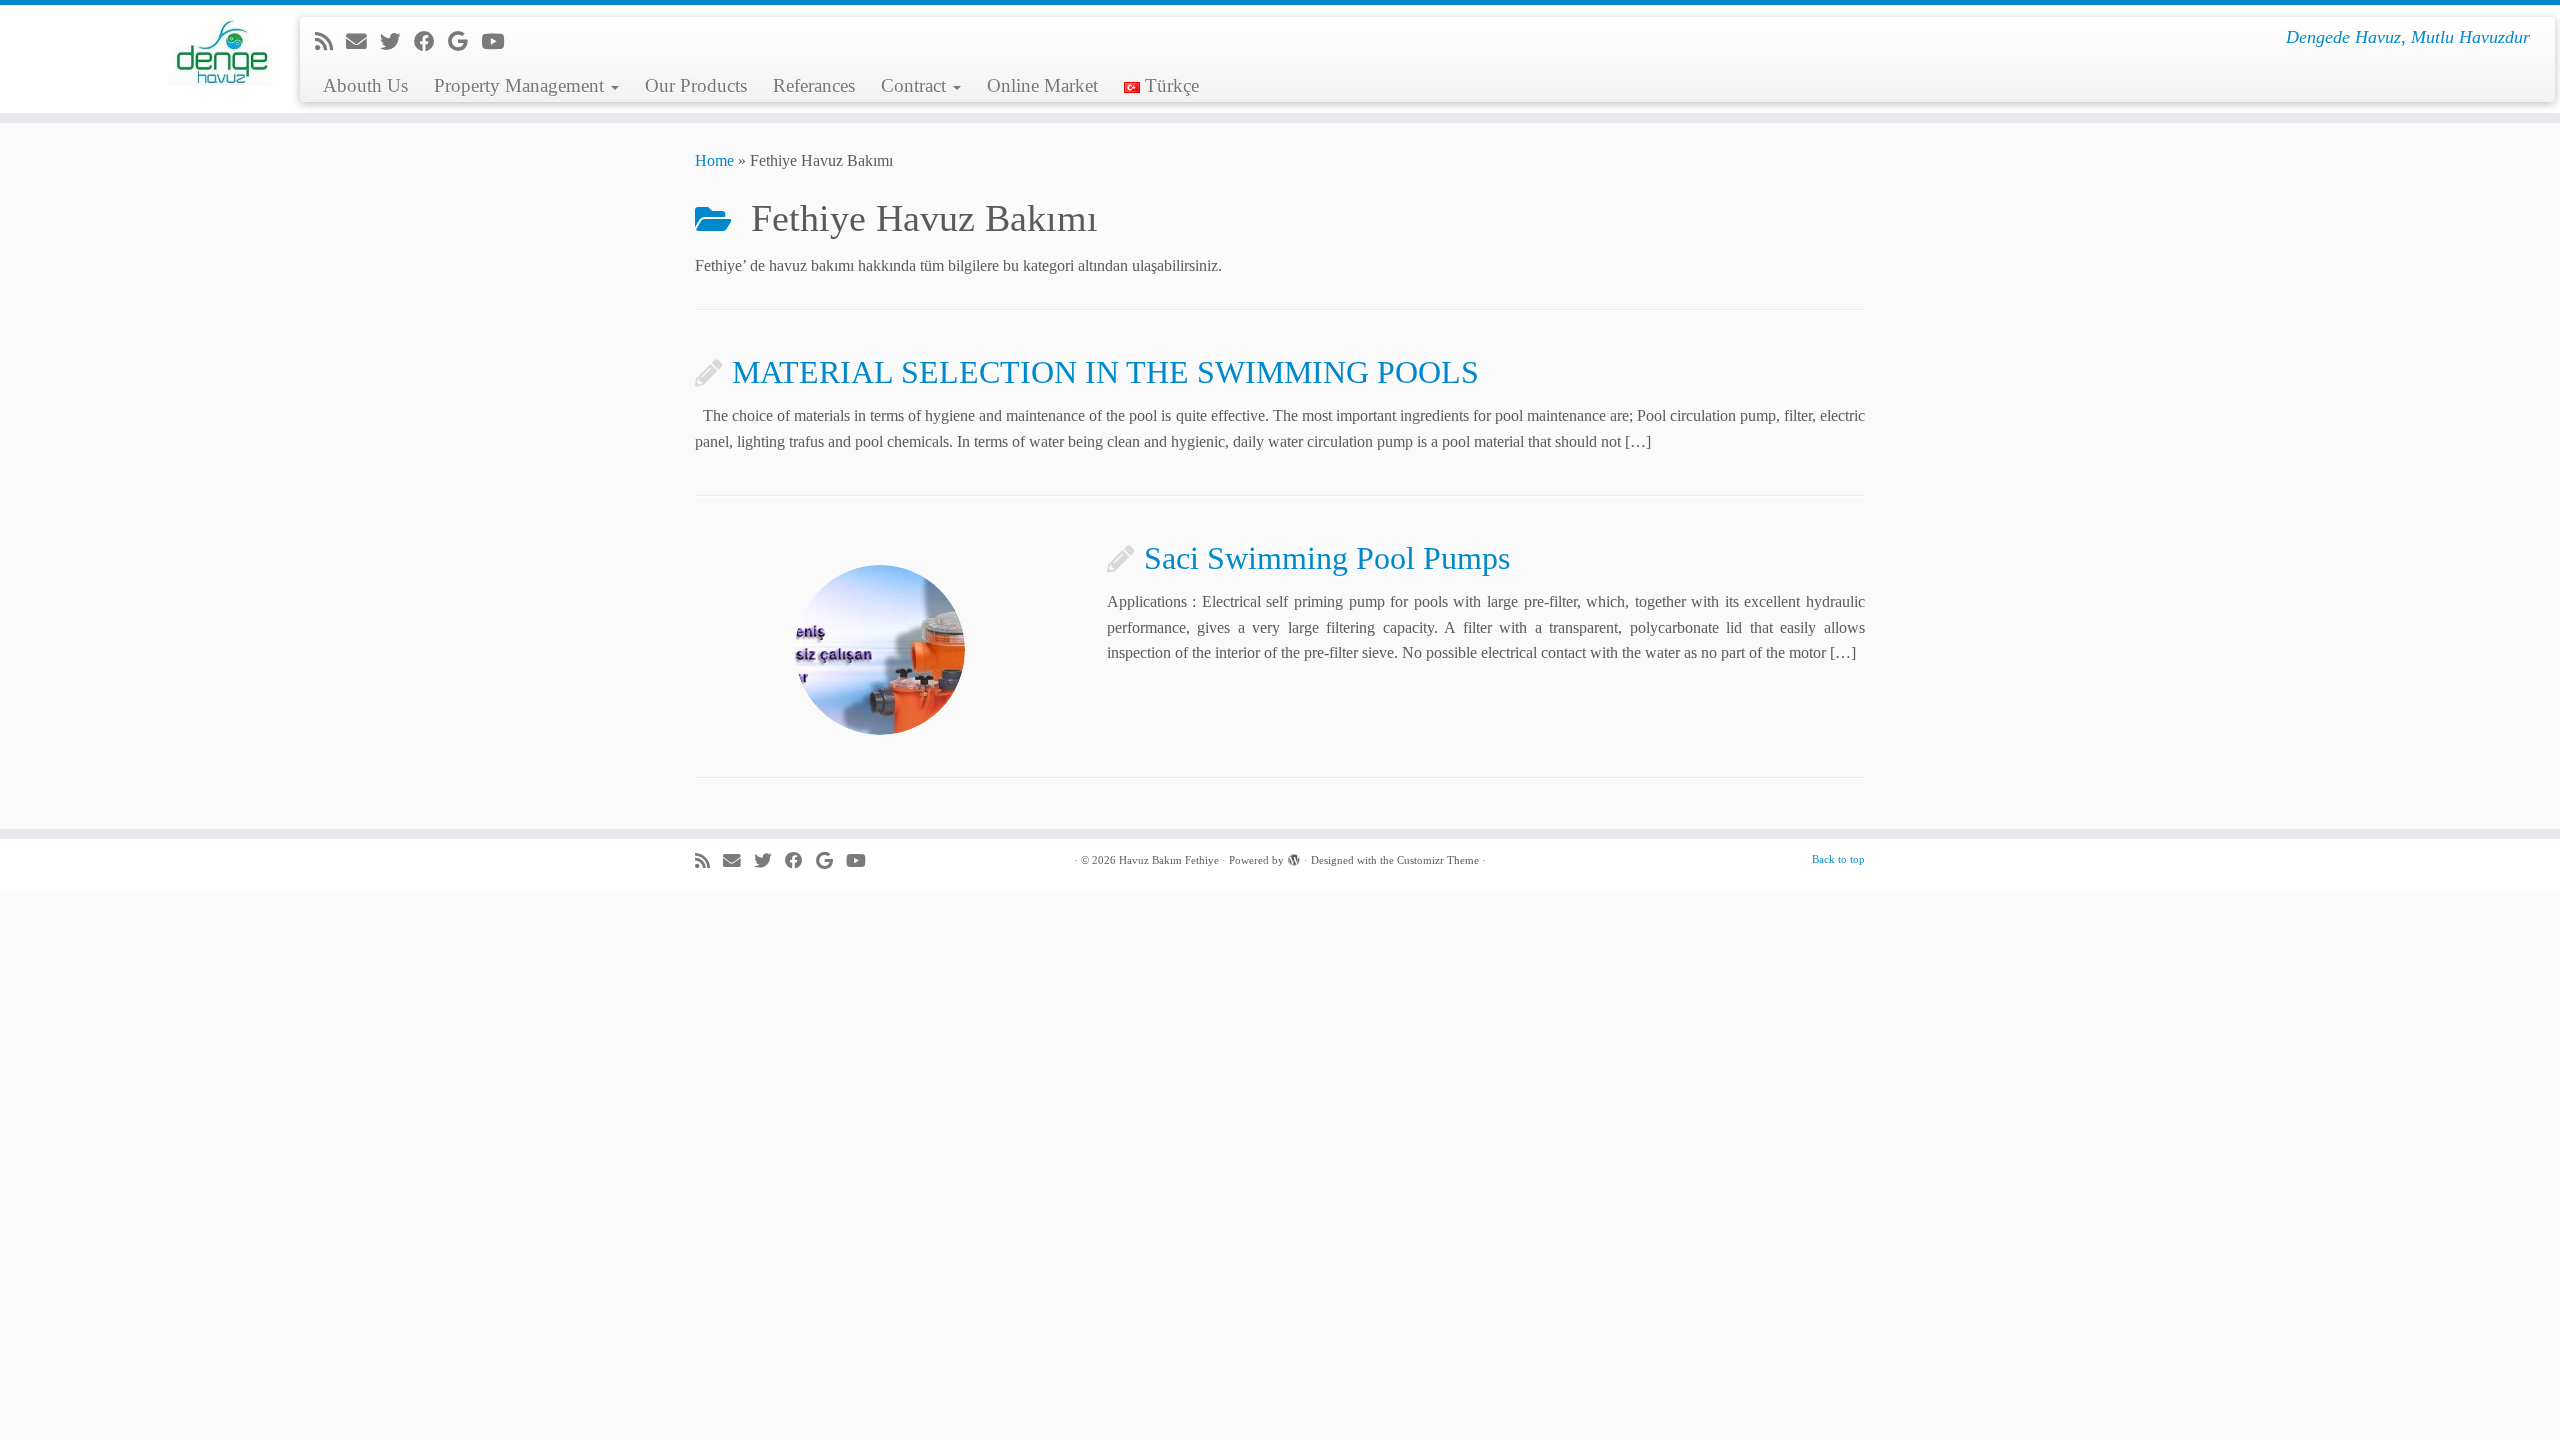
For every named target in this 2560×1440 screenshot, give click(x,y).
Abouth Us (365, 85)
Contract (916, 85)
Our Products (696, 85)
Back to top (1838, 859)
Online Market (1042, 85)
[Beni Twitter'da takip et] (397, 41)
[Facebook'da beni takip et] (431, 41)
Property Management (521, 85)
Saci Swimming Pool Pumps (1327, 558)
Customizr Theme (1438, 860)
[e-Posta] (363, 41)
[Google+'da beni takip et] (464, 41)
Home (714, 160)
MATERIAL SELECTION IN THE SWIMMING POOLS (1105, 372)
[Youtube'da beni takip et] (499, 41)
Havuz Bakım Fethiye (1169, 860)
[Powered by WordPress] (1294, 857)
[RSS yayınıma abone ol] (330, 41)
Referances (814, 85)
